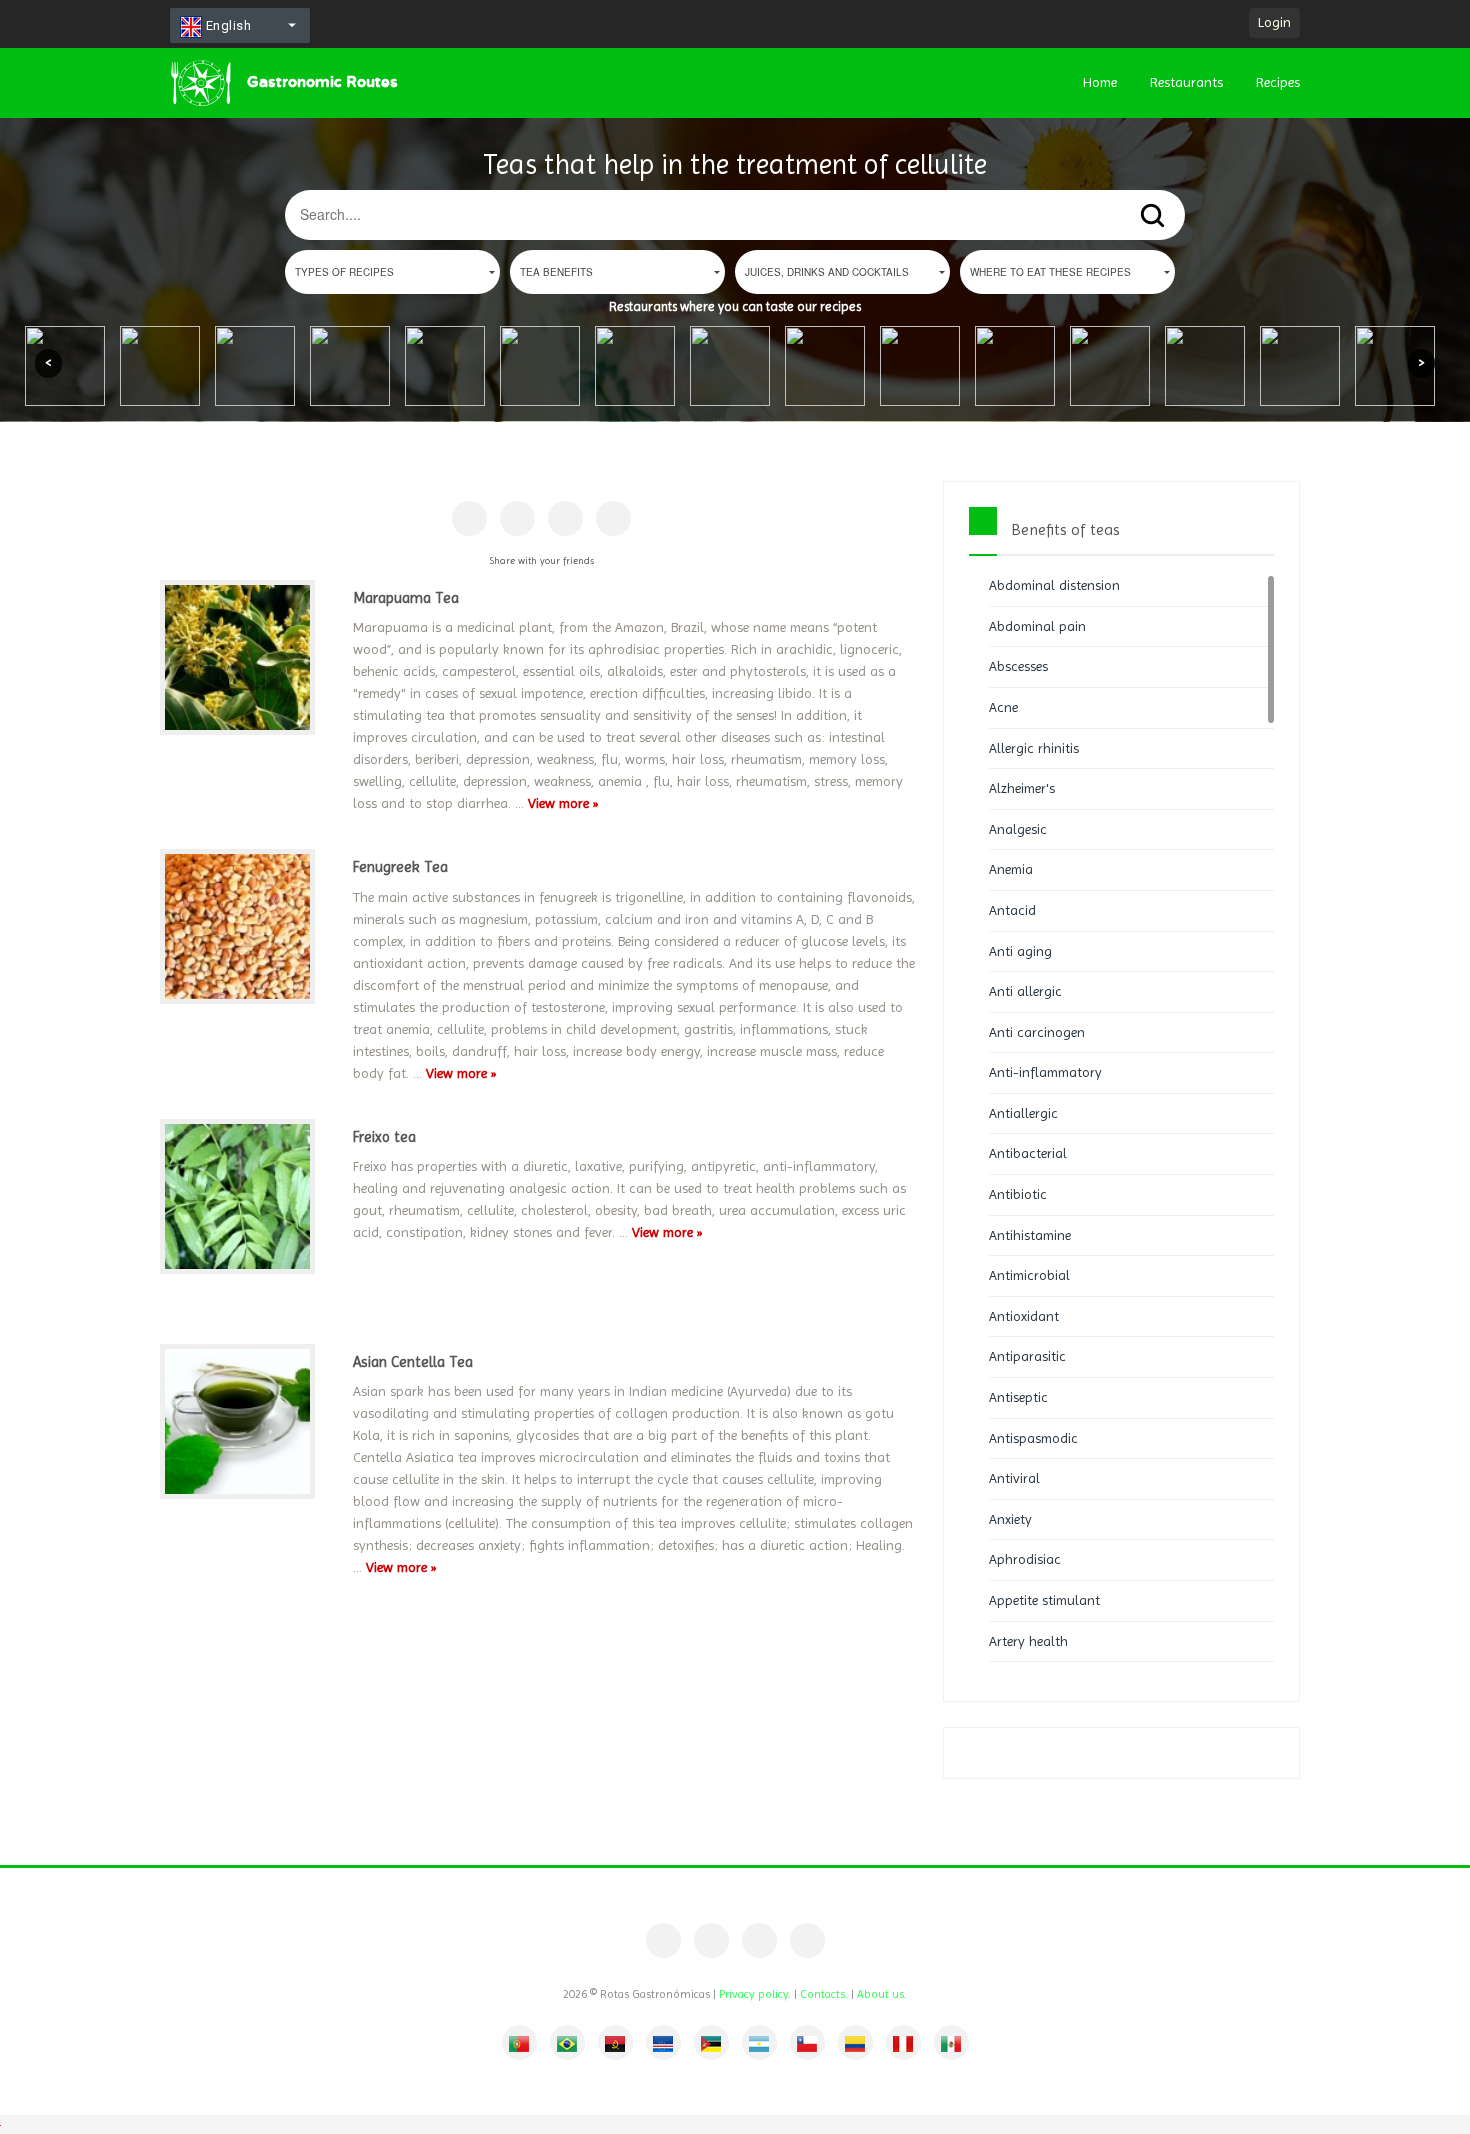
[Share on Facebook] (469, 518)
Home (1100, 82)
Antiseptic (1018, 1397)
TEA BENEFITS (556, 272)
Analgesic (1018, 829)
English (226, 25)
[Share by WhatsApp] (613, 518)
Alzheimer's (1022, 788)
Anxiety (1010, 1519)
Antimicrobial (1029, 1275)
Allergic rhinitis (1034, 748)
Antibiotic (1018, 1194)
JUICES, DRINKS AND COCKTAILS (827, 272)
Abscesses (1018, 666)
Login (1274, 22)
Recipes (1278, 82)
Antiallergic (1023, 1113)
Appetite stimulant (1044, 1600)
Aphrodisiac (1025, 1559)
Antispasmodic (1033, 1438)
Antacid (1012, 910)
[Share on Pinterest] (517, 518)
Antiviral (1014, 1478)
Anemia (1011, 869)
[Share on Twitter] (565, 518)
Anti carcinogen (1037, 1032)
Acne (1003, 707)
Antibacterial (1028, 1153)
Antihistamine (1030, 1235)
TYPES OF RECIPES (344, 272)
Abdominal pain (1037, 626)
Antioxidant (1024, 1316)
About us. (882, 1994)
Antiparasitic (1027, 1356)
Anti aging (1020, 951)
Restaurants (1186, 82)
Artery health (1028, 1641)
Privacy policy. (755, 1994)
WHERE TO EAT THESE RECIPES (1050, 272)
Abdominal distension (1054, 585)
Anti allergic (1025, 991)
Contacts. (824, 1994)
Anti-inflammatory (1045, 1072)
